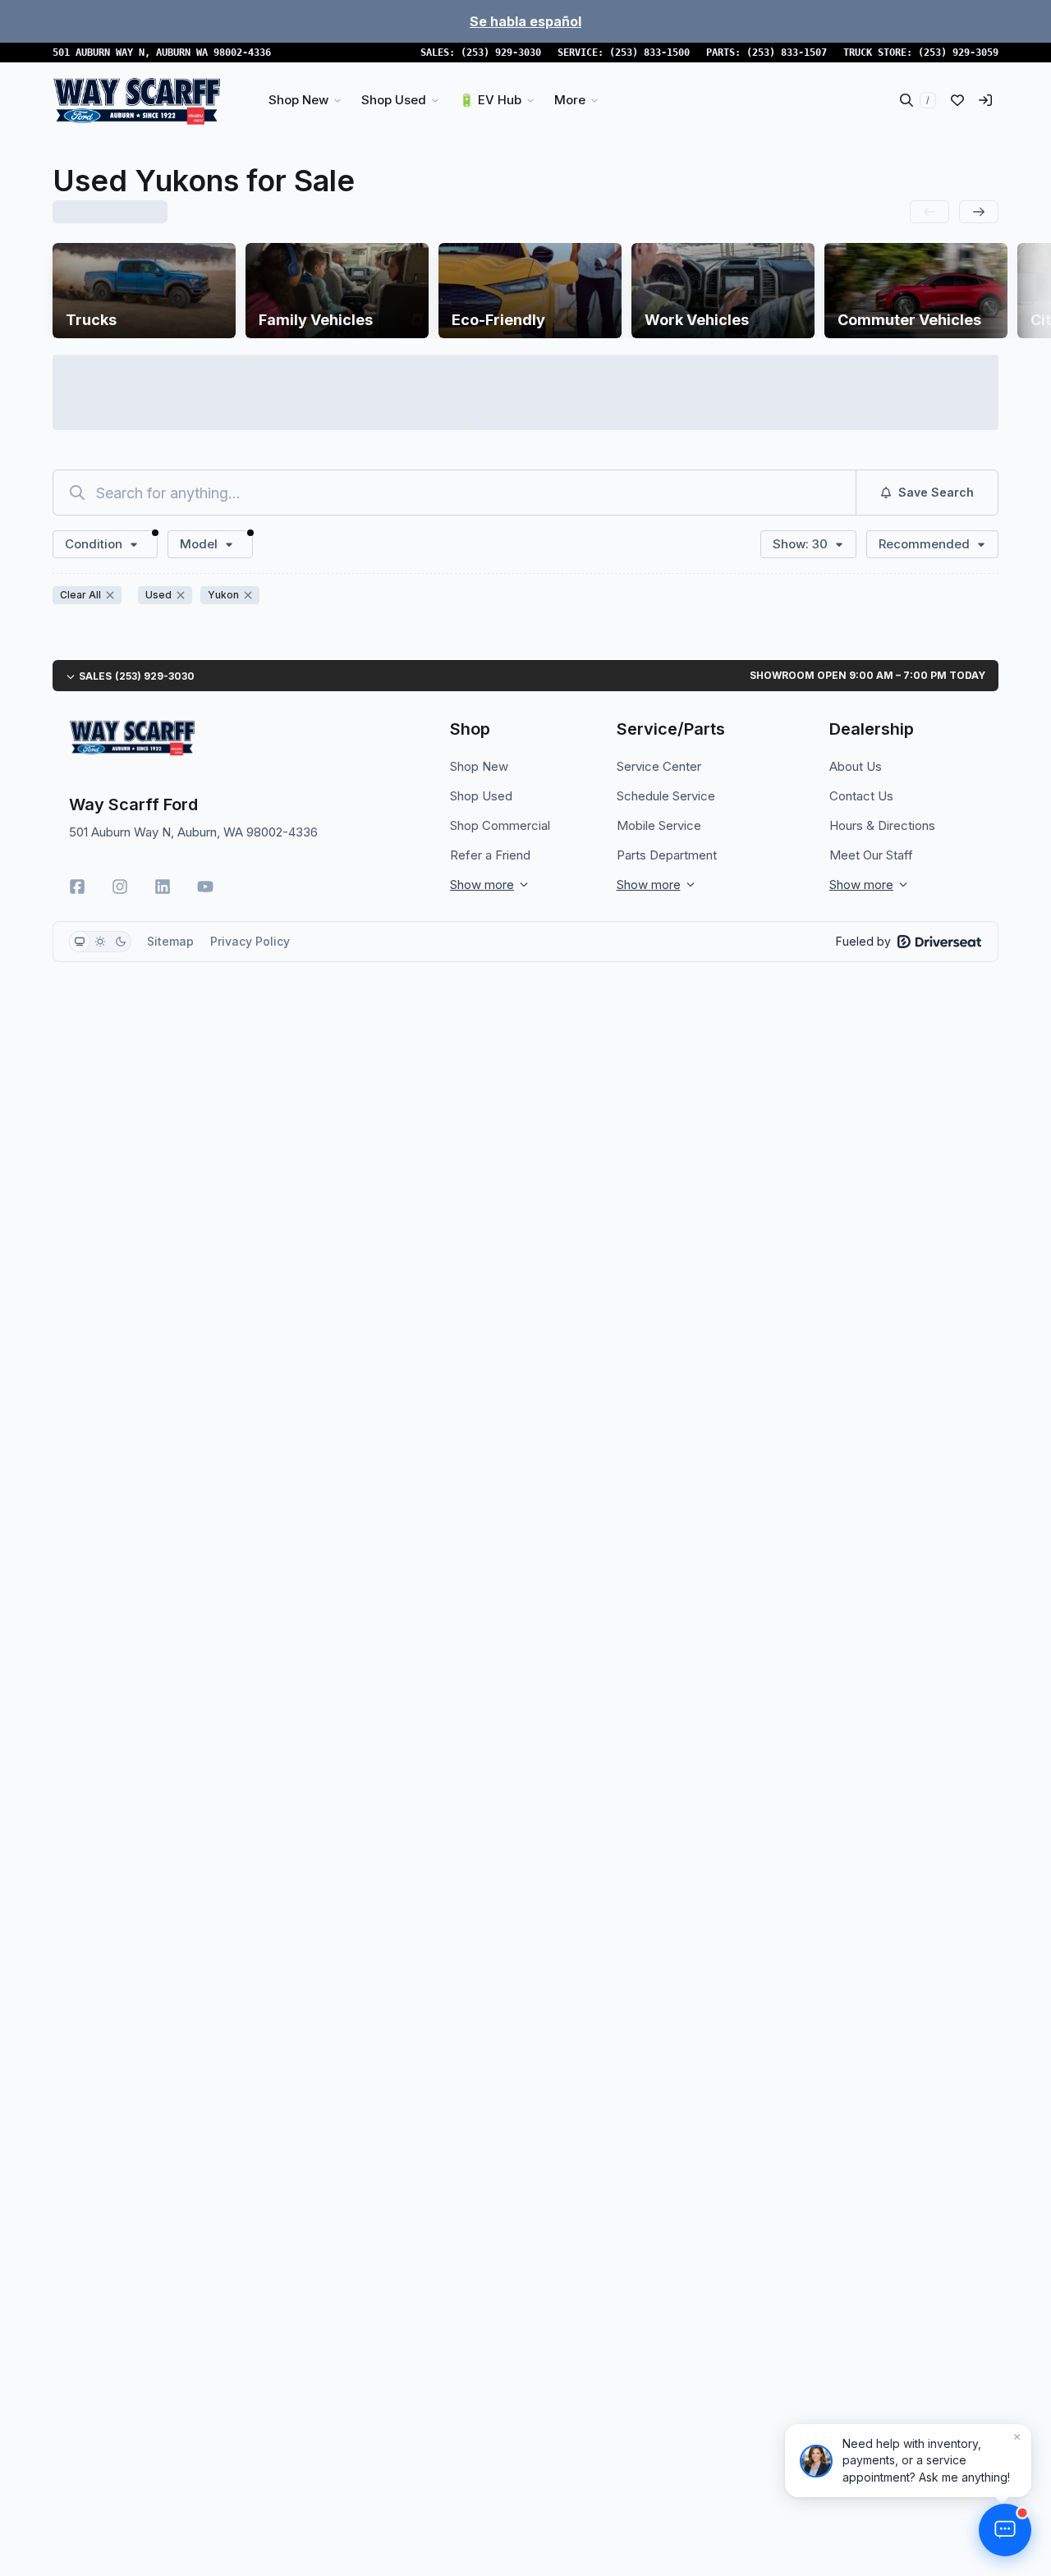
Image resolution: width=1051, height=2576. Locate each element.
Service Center (659, 766)
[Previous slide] (929, 212)
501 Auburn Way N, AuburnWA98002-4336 (162, 53)
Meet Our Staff (871, 855)
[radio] (80, 942)
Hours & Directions (882, 825)
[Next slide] (979, 212)
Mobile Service (659, 825)
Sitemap (170, 941)
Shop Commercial (500, 825)
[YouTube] (205, 887)
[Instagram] (120, 887)
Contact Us (861, 796)
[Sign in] (985, 100)
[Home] (137, 100)
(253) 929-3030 (501, 53)
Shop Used (481, 796)
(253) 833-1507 (787, 53)
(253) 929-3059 (958, 53)
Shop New (479, 766)
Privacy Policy (250, 941)
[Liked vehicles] (957, 100)
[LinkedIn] (163, 887)
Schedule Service (666, 796)
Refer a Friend (490, 855)
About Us (856, 766)
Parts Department (667, 855)
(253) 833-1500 (649, 53)
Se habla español (525, 21)
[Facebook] (77, 887)
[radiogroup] (100, 942)
